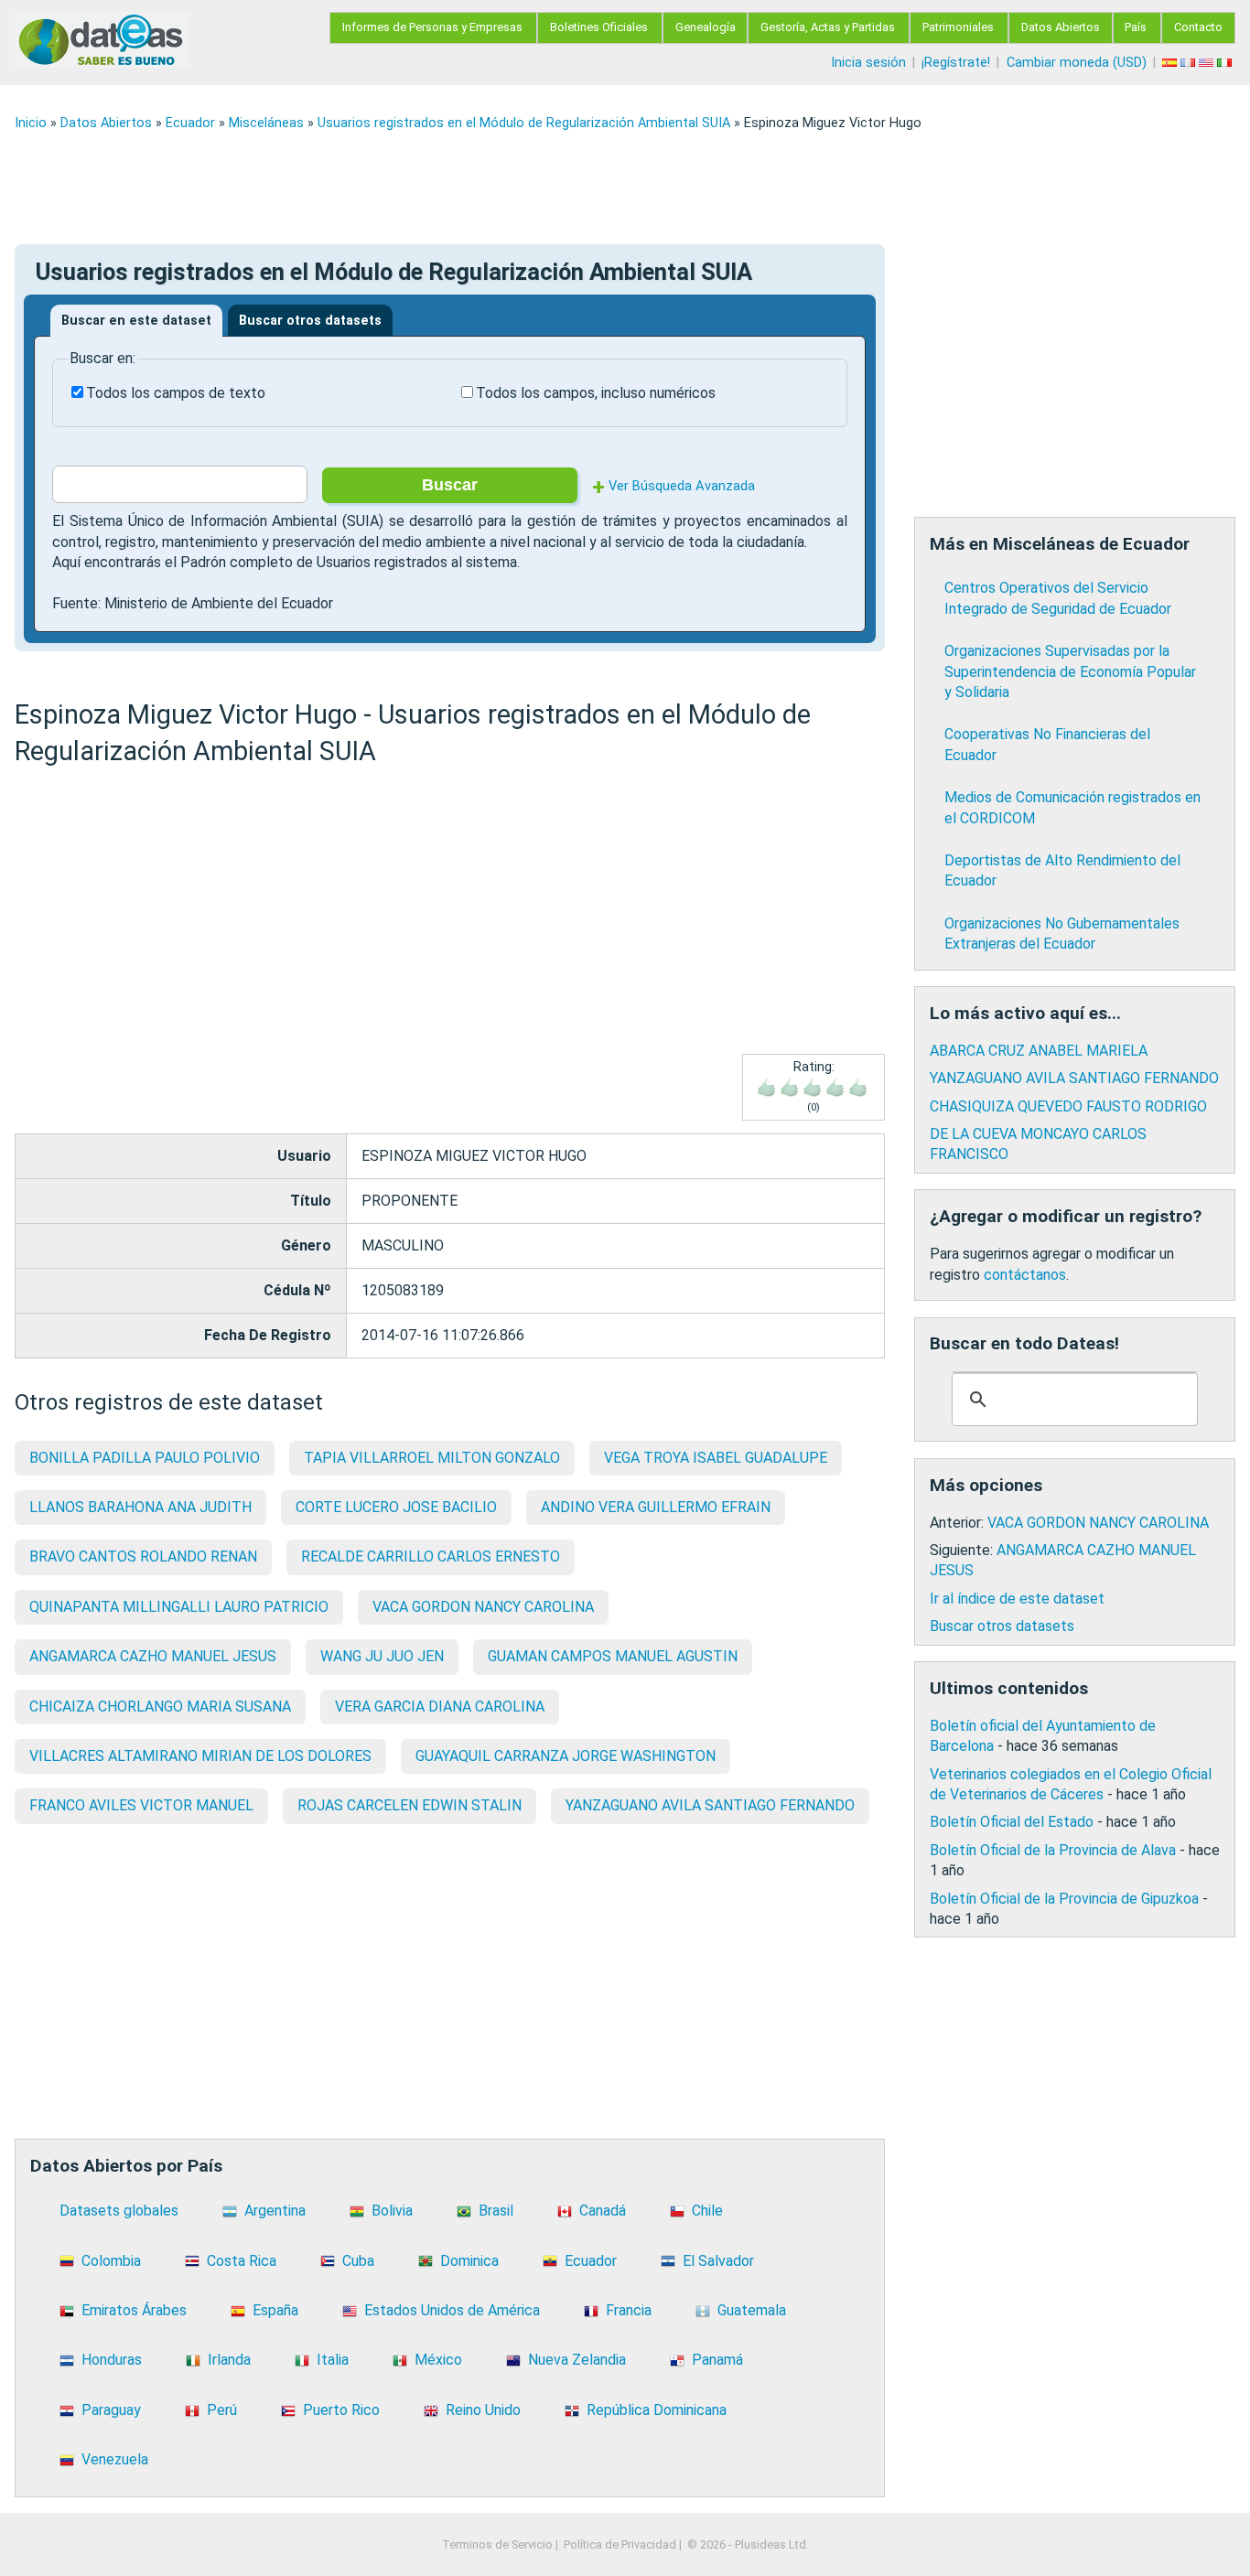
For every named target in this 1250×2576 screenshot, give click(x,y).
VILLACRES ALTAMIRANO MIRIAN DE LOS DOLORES (200, 1756)
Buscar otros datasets (310, 321)
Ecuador (190, 123)
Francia (629, 2310)
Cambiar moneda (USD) (1077, 63)
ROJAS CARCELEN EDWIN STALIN (409, 1805)
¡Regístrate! (956, 63)
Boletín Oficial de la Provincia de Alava (1053, 1850)
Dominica (469, 2261)
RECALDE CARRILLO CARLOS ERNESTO (431, 1556)
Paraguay (111, 2410)
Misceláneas (266, 123)
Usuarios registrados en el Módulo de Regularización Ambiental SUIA (524, 123)
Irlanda (229, 2360)
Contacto (1198, 27)
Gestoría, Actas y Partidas (828, 27)
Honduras (112, 2360)
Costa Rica (242, 2261)
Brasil (496, 2211)
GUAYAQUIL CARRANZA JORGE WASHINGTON (566, 1756)
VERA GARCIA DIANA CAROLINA (440, 1707)
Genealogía (706, 27)
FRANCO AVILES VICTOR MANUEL (141, 1805)
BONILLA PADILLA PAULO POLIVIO (145, 1458)
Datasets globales (119, 2211)
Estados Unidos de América (452, 2310)
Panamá (717, 2360)
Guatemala (752, 2310)
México (438, 2360)
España (275, 2310)
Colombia (111, 2261)
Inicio (31, 123)
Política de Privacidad (620, 2544)
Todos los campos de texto (176, 393)
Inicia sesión (868, 63)
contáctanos (1025, 1275)
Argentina (275, 2211)
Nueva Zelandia (577, 2360)
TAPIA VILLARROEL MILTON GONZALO (432, 1458)
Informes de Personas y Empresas (432, 27)
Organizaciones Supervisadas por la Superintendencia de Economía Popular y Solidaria (1070, 671)
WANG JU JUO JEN (382, 1656)
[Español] (1171, 63)
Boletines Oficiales (599, 27)
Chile (707, 2211)
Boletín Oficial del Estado (1012, 1822)
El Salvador (718, 2261)
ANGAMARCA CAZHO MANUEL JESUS (153, 1656)
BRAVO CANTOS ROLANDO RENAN (143, 1556)
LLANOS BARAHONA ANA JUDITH (140, 1507)
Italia (333, 2360)
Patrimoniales (958, 27)
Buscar (450, 485)
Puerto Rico (341, 2410)
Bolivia (392, 2211)
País (1136, 27)
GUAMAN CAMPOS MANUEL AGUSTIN (613, 1656)
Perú (222, 2410)
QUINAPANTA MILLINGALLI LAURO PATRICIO (179, 1607)
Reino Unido (483, 2410)
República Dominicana (657, 2410)
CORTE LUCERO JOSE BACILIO (396, 1507)
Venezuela (115, 2459)
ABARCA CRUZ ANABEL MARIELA (1039, 1051)
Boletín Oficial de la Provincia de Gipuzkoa (1064, 1899)
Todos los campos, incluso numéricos (596, 393)
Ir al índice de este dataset (1017, 1599)
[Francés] (1190, 63)
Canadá (603, 2211)
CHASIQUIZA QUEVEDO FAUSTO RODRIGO (1068, 1106)
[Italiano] (1226, 63)
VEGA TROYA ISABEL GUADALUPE (716, 1458)
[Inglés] (1208, 63)
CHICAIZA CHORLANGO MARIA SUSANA (160, 1707)
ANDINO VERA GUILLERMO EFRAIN (656, 1507)
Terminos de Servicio (497, 2544)
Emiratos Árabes (134, 2310)
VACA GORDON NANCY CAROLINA (483, 1607)
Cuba (358, 2261)
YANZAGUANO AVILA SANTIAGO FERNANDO (710, 1805)
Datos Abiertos (1061, 27)
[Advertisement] (564, 188)
